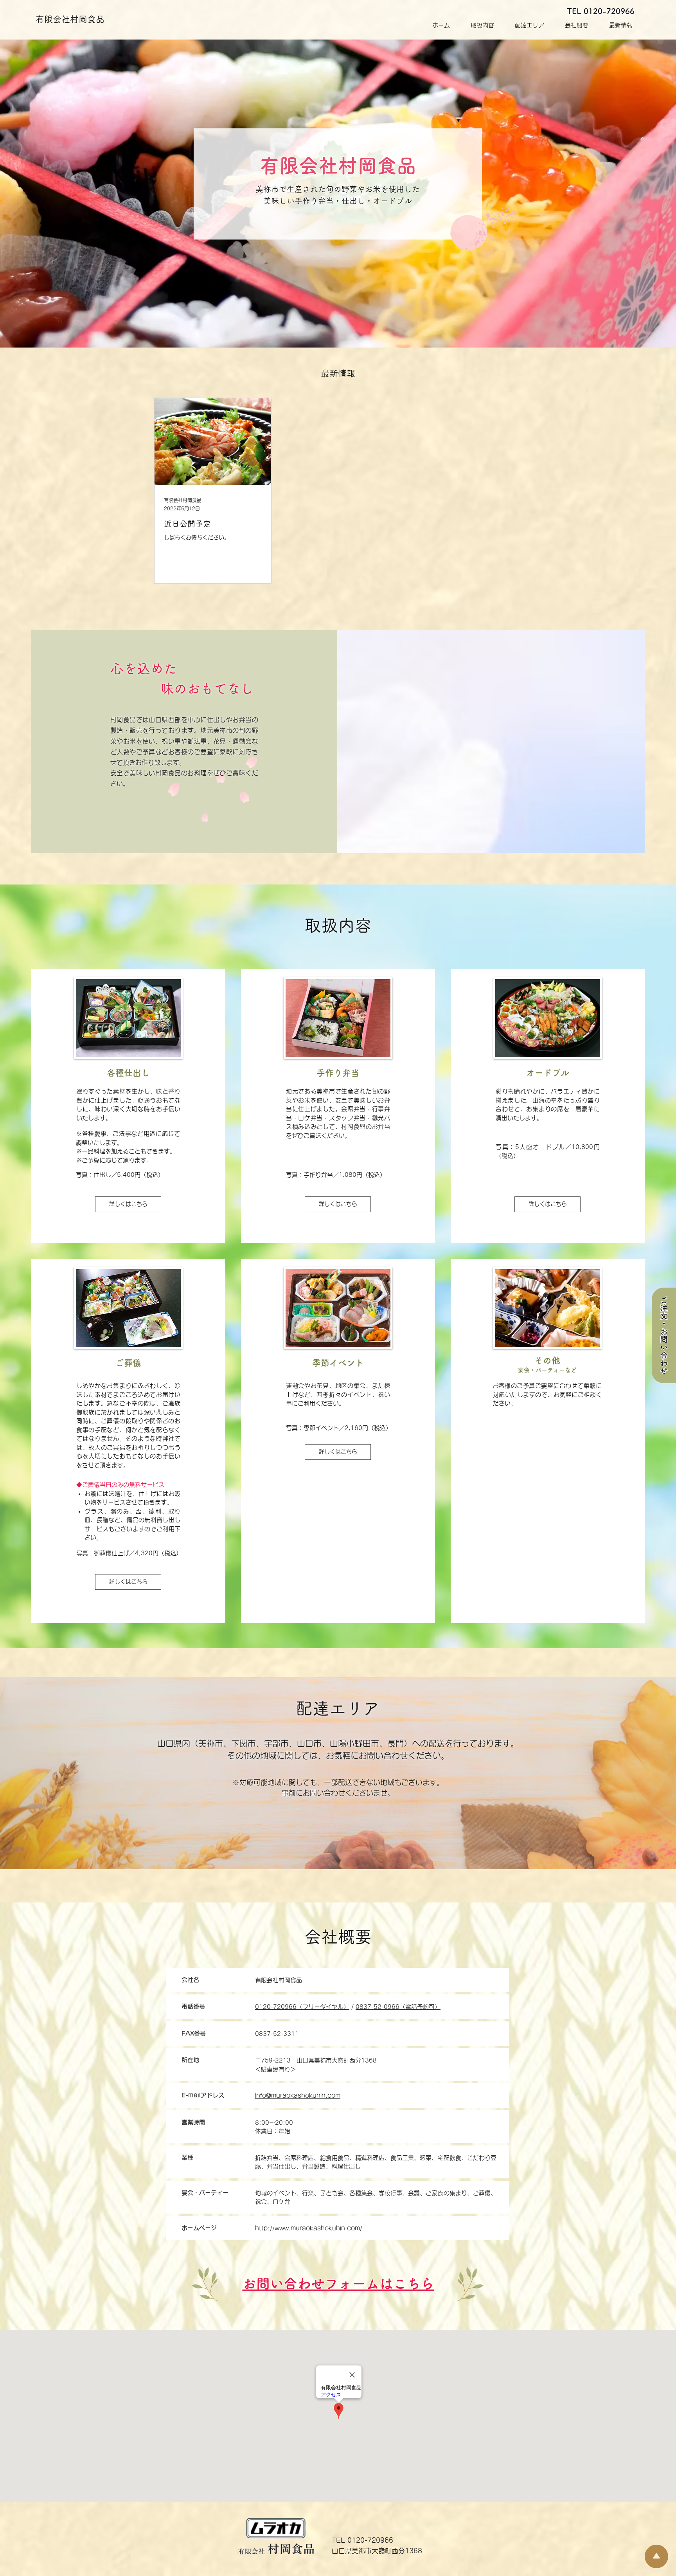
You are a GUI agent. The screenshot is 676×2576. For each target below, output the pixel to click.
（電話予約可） (420, 2007)
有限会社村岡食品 (70, 19)
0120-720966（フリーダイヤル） (302, 2007)
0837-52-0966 (378, 2007)
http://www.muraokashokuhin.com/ (309, 2228)
